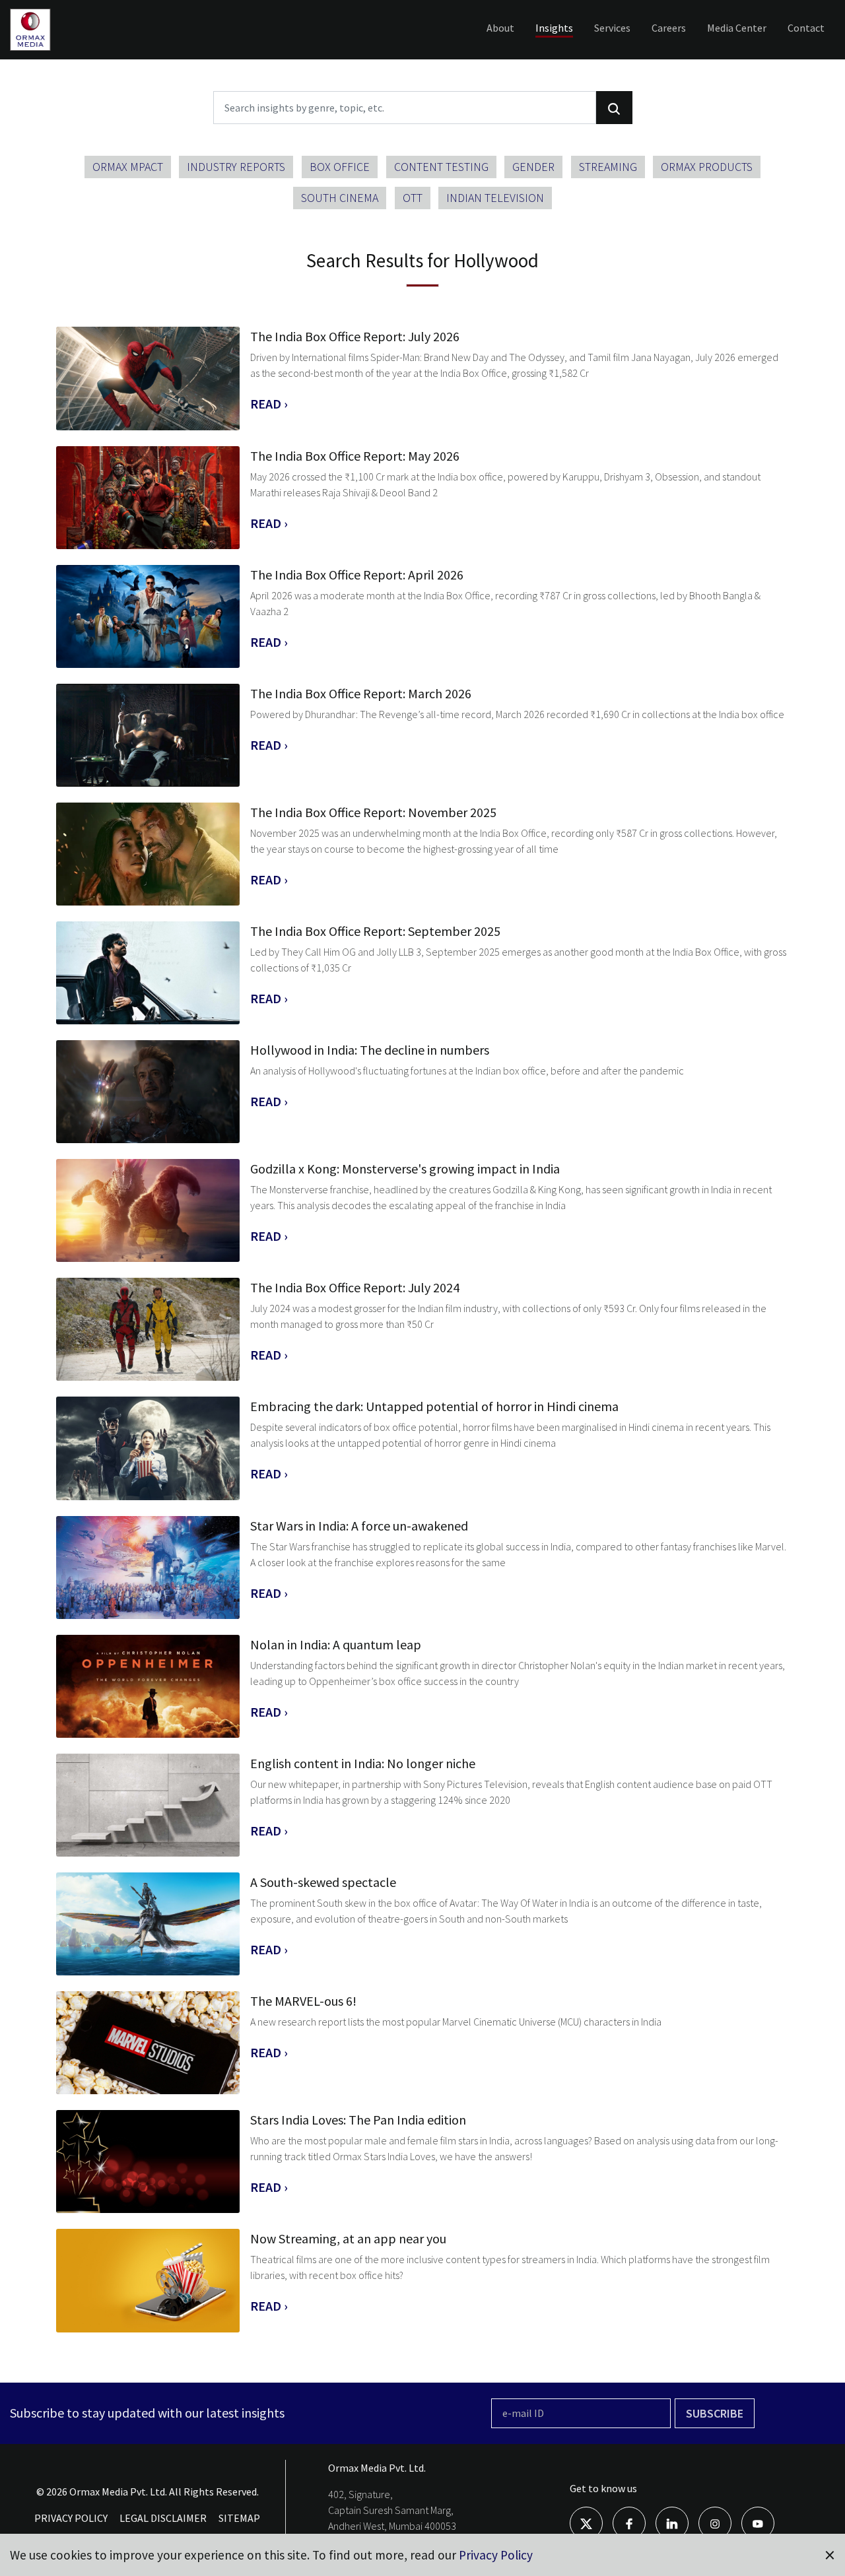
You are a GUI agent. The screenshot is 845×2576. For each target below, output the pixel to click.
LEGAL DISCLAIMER (163, 2518)
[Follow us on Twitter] (586, 2523)
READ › (269, 404)
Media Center (737, 28)
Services (612, 28)
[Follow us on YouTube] (758, 2523)
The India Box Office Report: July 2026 (355, 336)
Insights (554, 28)
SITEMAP (239, 2518)
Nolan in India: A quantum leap (336, 1644)
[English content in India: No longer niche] (148, 1805)
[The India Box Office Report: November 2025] (148, 854)
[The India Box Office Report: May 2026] (148, 498)
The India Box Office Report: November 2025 (373, 812)
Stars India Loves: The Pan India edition (358, 2120)
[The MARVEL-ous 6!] (148, 2043)
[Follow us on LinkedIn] (672, 2523)
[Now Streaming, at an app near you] (148, 2280)
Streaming (608, 167)
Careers (669, 28)
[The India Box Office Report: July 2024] (148, 1329)
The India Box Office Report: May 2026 (355, 456)
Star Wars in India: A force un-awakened (359, 1526)
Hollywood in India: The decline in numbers (370, 1050)
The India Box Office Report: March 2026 (361, 693)
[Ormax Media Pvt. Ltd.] (51, 50)
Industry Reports (236, 167)
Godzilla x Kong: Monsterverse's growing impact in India (405, 1169)
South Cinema (340, 198)
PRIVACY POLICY (71, 2518)
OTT (413, 198)
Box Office (340, 167)
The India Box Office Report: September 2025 (375, 931)
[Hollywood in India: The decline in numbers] (148, 1092)
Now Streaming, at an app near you (348, 2238)
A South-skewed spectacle (323, 1882)
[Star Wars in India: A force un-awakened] (148, 1568)
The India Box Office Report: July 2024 (355, 1287)
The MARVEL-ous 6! (303, 2001)
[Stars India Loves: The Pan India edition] (148, 2162)
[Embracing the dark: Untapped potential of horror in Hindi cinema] (148, 1448)
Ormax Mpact (128, 167)
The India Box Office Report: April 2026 (357, 575)
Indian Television (495, 198)
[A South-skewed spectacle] (148, 1924)
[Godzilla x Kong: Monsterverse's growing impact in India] (148, 1210)
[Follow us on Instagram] (715, 2523)
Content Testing (441, 167)
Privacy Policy (496, 2555)
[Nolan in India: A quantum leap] (148, 1686)
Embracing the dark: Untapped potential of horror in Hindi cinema (434, 1406)
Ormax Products (707, 167)
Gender (533, 167)
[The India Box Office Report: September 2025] (148, 973)
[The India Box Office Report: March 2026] (148, 735)
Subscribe (715, 2413)
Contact (806, 28)
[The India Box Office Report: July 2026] (148, 378)
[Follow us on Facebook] (629, 2523)
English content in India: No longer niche (363, 1763)
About (500, 28)
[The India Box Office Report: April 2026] (148, 616)
